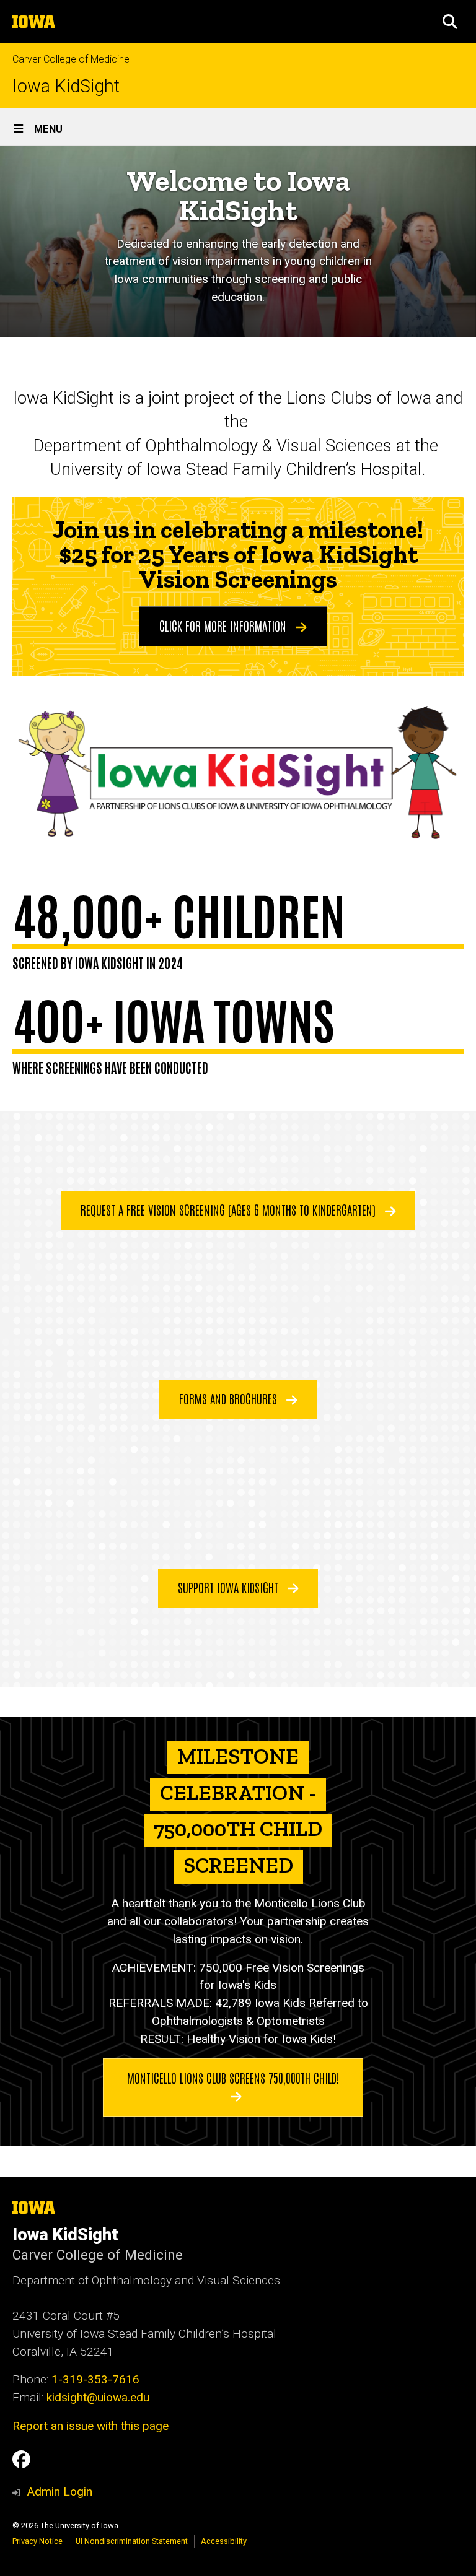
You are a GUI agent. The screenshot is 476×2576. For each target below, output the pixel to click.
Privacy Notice (37, 2541)
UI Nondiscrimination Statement (132, 2541)
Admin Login (59, 2491)
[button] (450, 22)
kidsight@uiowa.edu (98, 2397)
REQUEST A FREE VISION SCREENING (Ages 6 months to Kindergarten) (230, 1209)
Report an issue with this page (90, 2426)
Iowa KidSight (66, 86)
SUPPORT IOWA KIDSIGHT (230, 1587)
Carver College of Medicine (71, 59)
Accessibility (224, 2541)
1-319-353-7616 (95, 2379)
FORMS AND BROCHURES (230, 1398)
